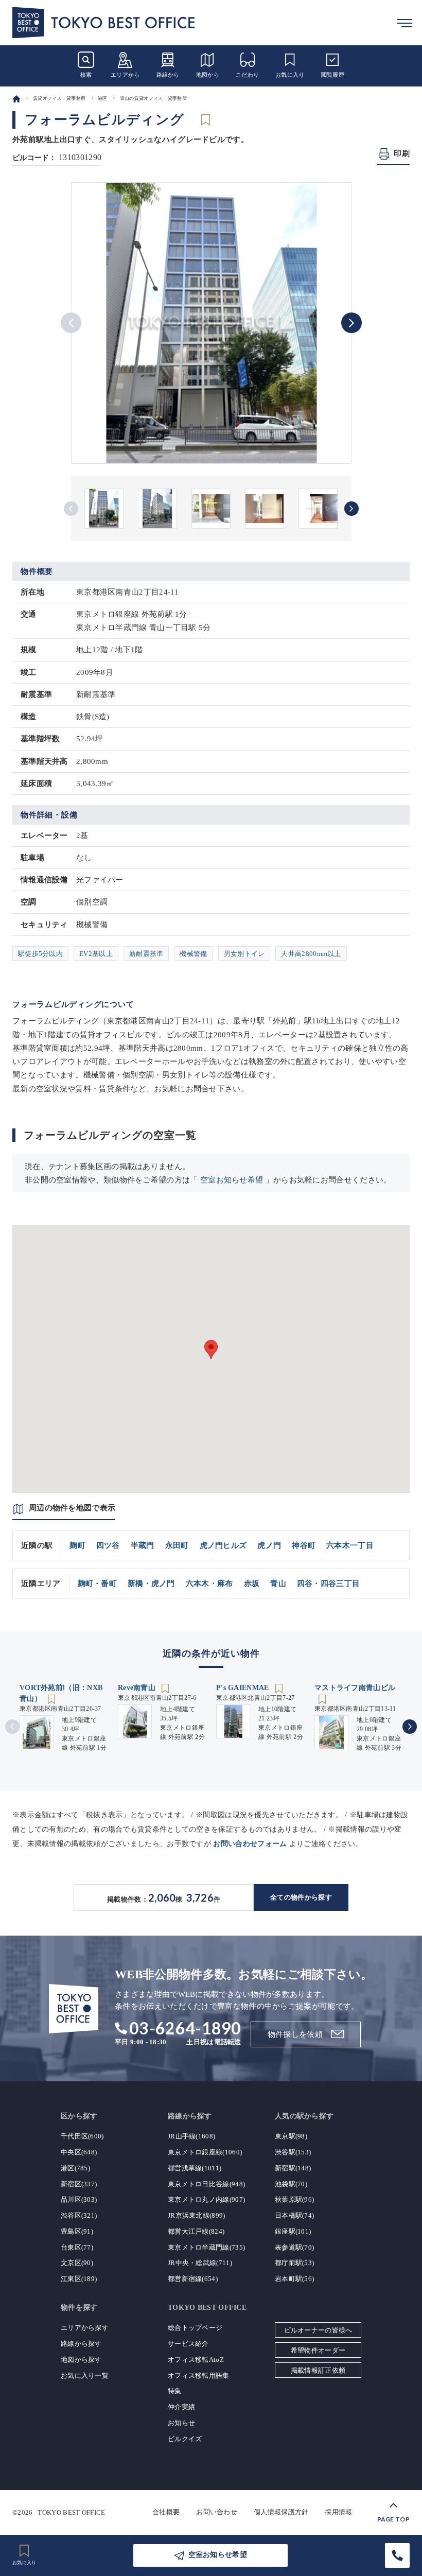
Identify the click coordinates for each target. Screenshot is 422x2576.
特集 (175, 2391)
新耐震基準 (146, 954)
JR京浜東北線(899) (197, 2215)
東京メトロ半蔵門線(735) (206, 2247)
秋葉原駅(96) (294, 2199)
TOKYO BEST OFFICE (71, 2512)
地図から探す (81, 2360)
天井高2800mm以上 (311, 954)
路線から (168, 75)
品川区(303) (79, 2199)
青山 (278, 1583)
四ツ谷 (108, 1545)
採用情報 (338, 2512)
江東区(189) (79, 2279)
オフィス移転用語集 (199, 2375)
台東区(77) (77, 2247)
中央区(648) (79, 2152)
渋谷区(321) (79, 2215)
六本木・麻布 (209, 1583)
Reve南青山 (138, 1688)
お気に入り (290, 75)
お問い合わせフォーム (250, 1844)
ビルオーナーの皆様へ (318, 2330)
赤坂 (252, 1583)
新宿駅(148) (293, 2168)
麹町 (77, 1545)
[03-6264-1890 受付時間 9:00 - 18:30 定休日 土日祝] (397, 2555)
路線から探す (81, 2344)
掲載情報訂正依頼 (318, 2370)
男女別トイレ (244, 954)
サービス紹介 (188, 2344)
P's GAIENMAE (244, 1688)
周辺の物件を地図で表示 (72, 1508)
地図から (208, 75)
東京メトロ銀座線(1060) (205, 2152)
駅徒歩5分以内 (40, 954)
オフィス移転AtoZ (196, 2360)
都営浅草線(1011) (195, 2168)
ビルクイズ (185, 2439)
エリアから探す (85, 2328)
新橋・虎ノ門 (151, 1583)
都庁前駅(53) (294, 2263)
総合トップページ (195, 2328)
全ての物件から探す (301, 1897)
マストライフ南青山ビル (355, 1688)
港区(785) (75, 2168)
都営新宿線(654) (193, 2279)
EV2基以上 (96, 954)
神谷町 (304, 1545)
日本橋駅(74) (294, 2215)
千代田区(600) (82, 2136)
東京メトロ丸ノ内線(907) (206, 2199)
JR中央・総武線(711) (200, 2263)
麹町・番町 (98, 1583)
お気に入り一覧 (85, 2375)
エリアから (125, 75)
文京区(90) (77, 2263)
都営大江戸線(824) (196, 2231)
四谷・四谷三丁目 (328, 1583)
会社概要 (166, 2512)
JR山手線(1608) (191, 2136)
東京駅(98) (291, 2136)
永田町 (177, 1545)
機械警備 (193, 954)
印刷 (402, 153)
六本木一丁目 (350, 1545)
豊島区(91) (77, 2231)
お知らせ (181, 2423)
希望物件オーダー (318, 2350)
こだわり (247, 75)
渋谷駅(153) (293, 2152)
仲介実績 (181, 2407)
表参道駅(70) (294, 2247)
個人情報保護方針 (281, 2512)
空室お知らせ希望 (232, 1180)
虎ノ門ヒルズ (223, 1545)
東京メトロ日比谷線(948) (206, 2184)
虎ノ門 (269, 1545)
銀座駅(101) (293, 2231)
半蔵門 (143, 1545)
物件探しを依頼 (295, 2034)
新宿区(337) (79, 2184)
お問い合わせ (217, 2512)
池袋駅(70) (291, 2184)
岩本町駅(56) (294, 2279)
